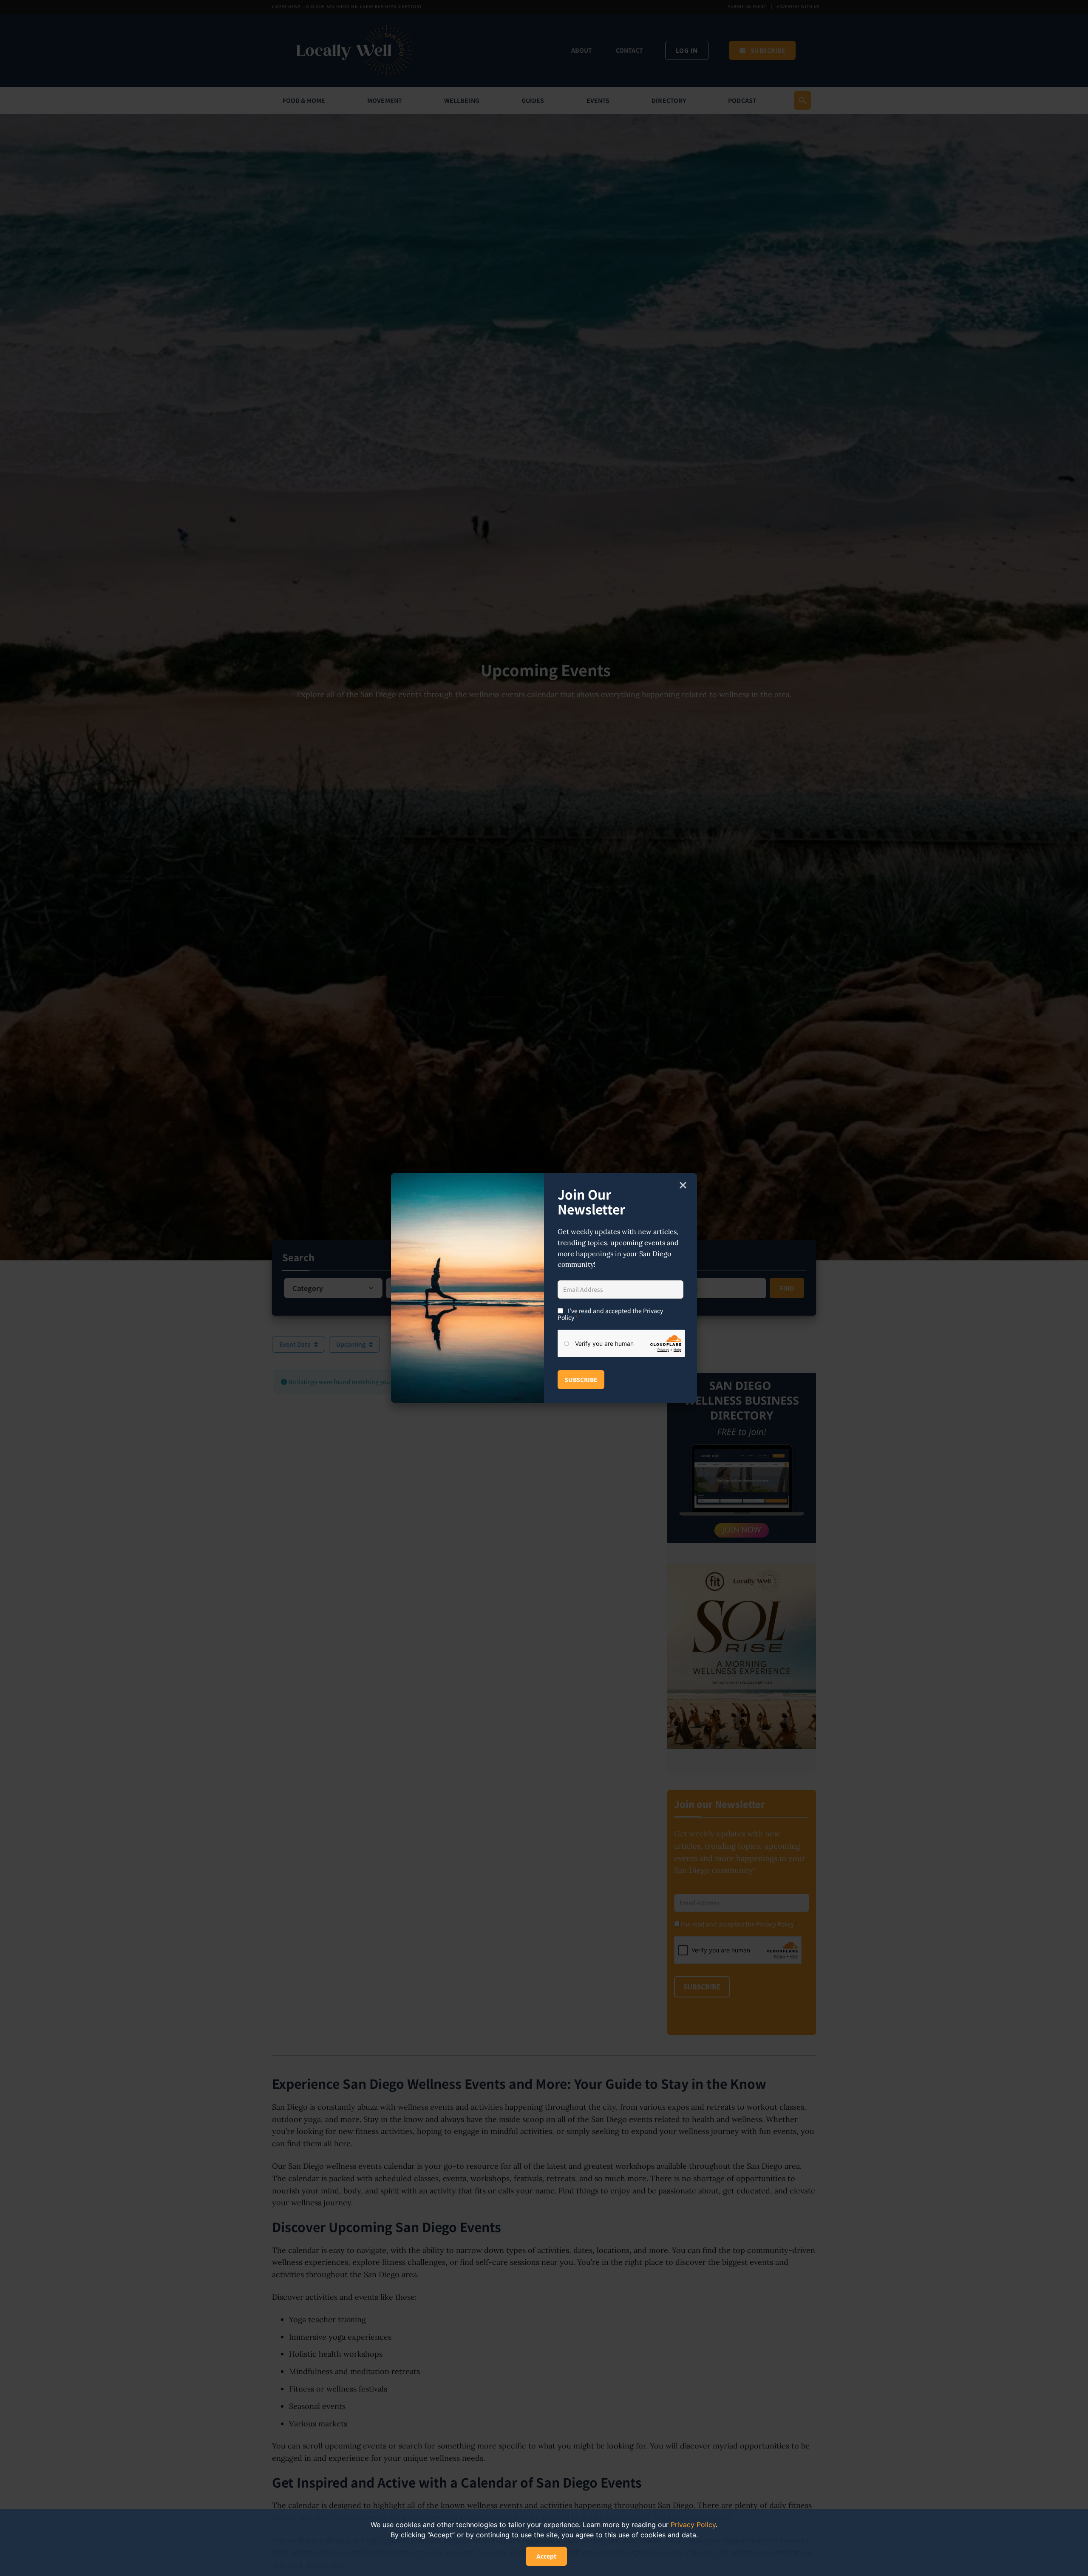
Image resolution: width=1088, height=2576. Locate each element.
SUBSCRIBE (581, 1380)
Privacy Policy (693, 2525)
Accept (546, 2556)
